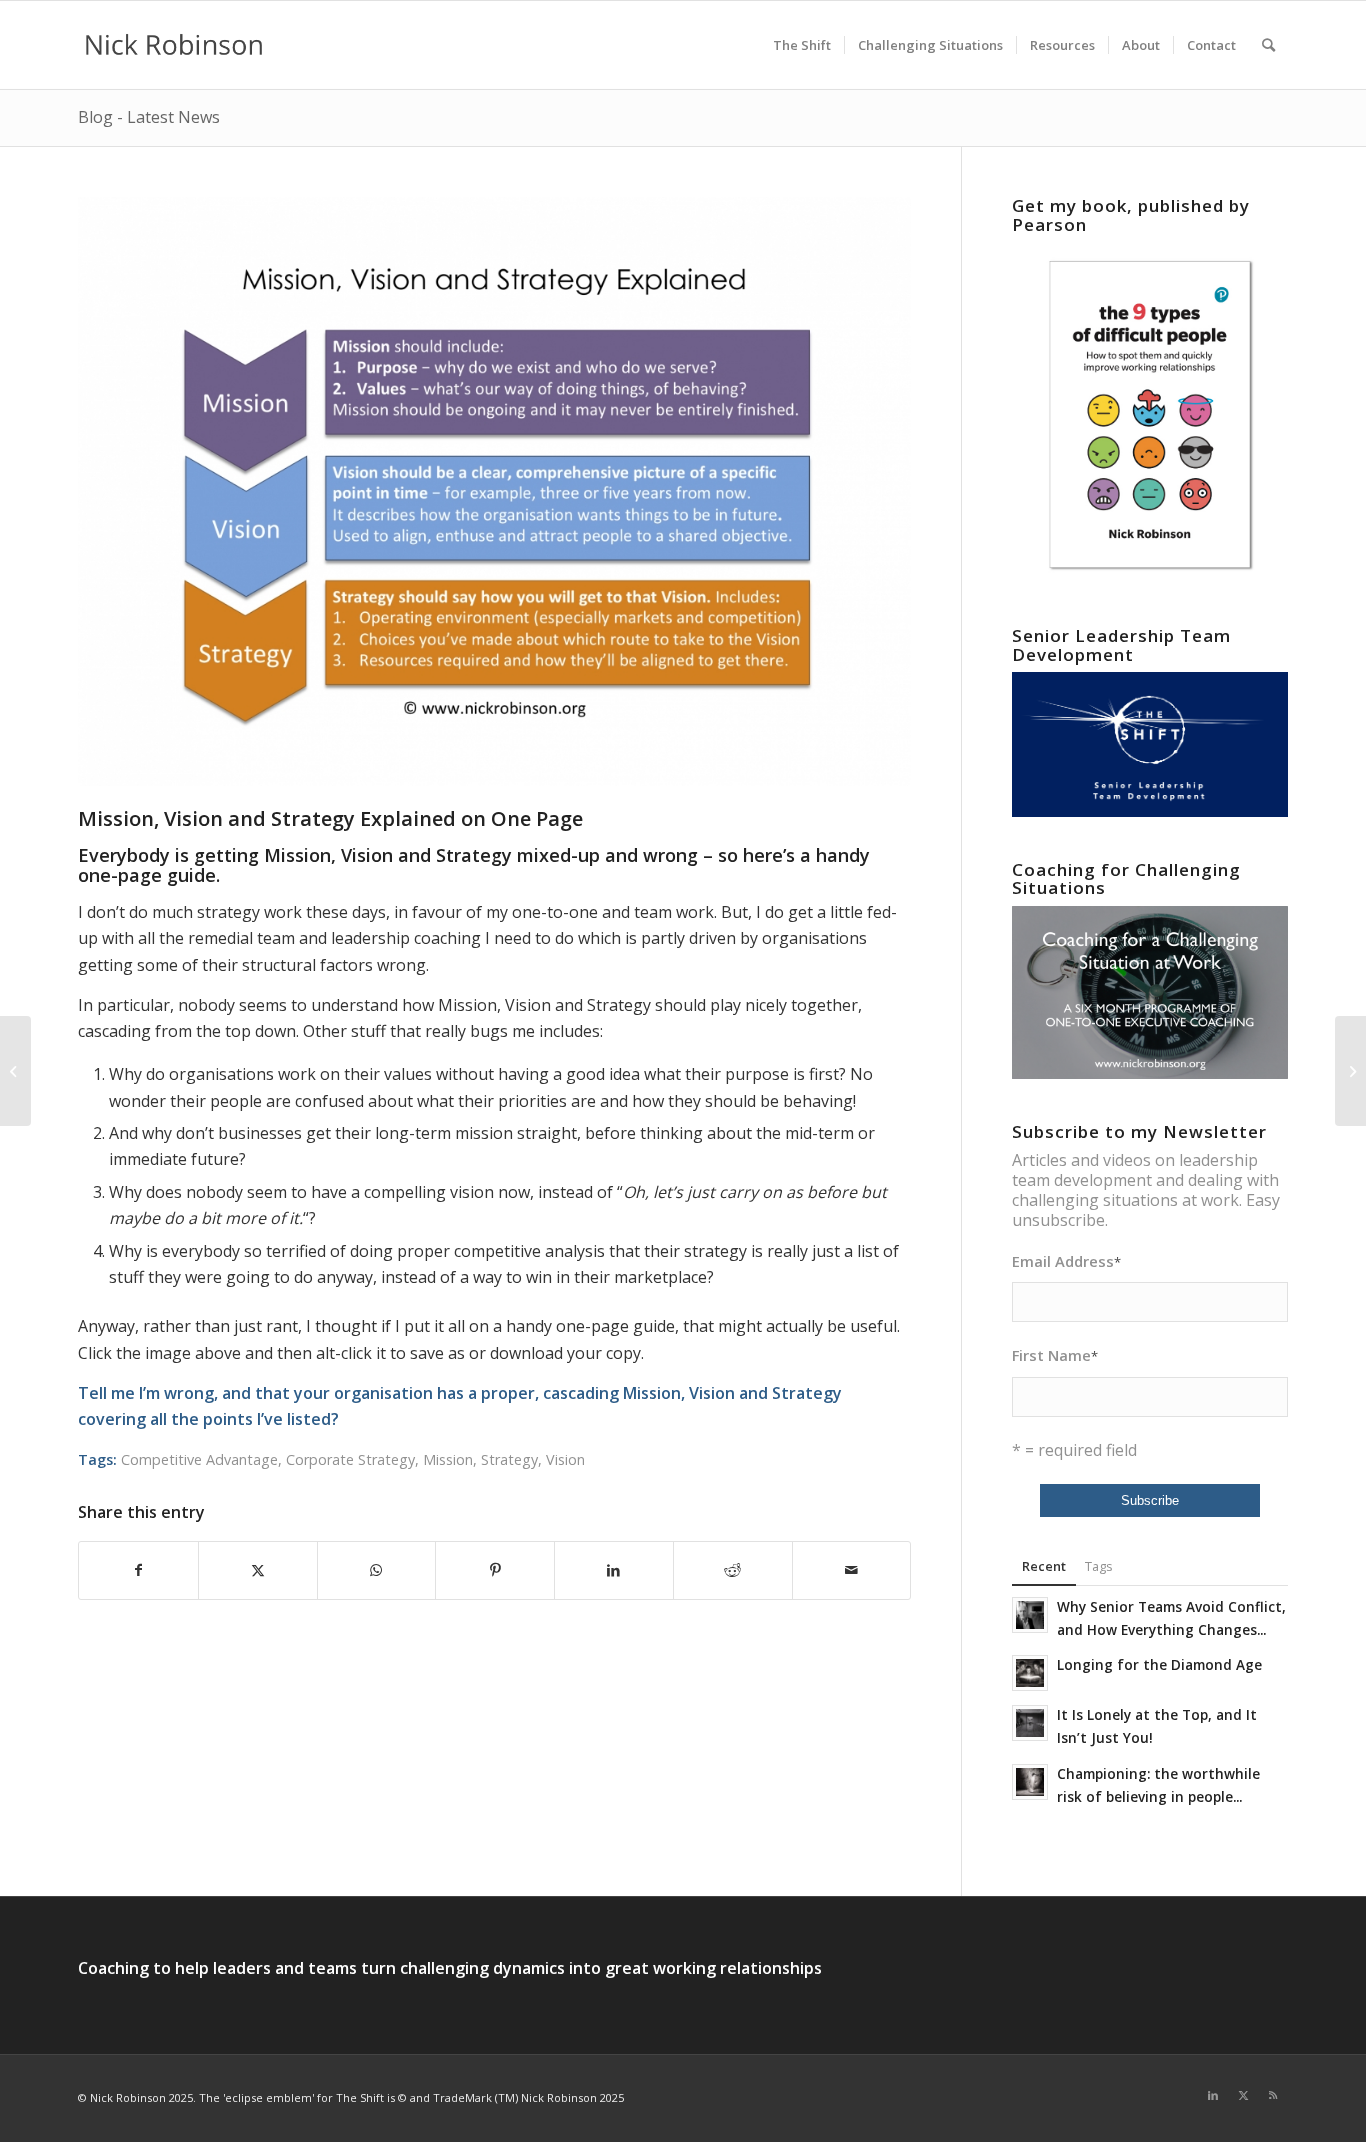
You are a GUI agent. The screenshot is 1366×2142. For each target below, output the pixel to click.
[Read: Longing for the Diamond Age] (1030, 1673)
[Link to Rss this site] (1273, 2095)
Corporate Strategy (350, 1459)
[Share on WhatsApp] (377, 1570)
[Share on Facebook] (138, 1570)
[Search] (1268, 45)
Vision (565, 1459)
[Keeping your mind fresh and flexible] (15, 1071)
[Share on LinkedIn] (614, 1570)
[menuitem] (802, 45)
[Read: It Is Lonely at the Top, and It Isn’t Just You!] (1030, 1723)
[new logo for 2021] (174, 45)
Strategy (509, 1459)
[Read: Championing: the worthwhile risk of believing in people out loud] (1030, 1782)
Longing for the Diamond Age (1159, 1664)
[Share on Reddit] (733, 1570)
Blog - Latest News (149, 117)
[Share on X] (258, 1570)
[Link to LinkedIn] (1213, 2095)
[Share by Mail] (852, 1570)
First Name (1055, 1355)
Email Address (1066, 1261)
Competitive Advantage (199, 1459)
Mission (448, 1459)
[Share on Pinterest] (495, 1570)
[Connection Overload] (1350, 1071)
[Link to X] (1243, 2095)
